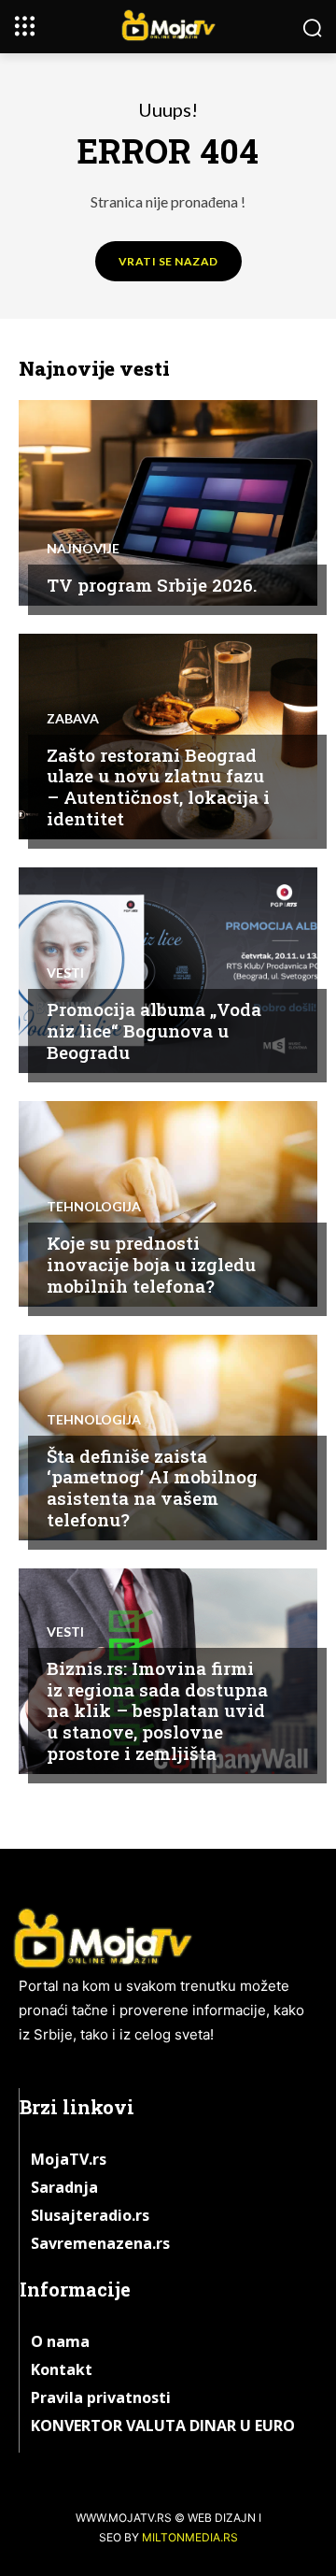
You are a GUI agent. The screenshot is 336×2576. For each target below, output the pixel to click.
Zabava (73, 719)
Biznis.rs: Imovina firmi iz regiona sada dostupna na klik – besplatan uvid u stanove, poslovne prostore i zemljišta (157, 1710)
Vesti (65, 973)
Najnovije (83, 549)
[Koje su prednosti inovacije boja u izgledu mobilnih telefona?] (168, 1204)
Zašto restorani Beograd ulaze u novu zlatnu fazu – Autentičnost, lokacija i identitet (158, 787)
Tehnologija (94, 1207)
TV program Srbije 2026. (152, 585)
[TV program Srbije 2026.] (168, 503)
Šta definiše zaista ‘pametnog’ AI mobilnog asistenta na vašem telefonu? (152, 1488)
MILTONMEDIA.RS (190, 2537)
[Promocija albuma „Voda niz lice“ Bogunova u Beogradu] (168, 970)
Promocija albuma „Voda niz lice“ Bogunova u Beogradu (154, 1030)
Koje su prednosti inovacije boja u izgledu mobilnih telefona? (151, 1264)
